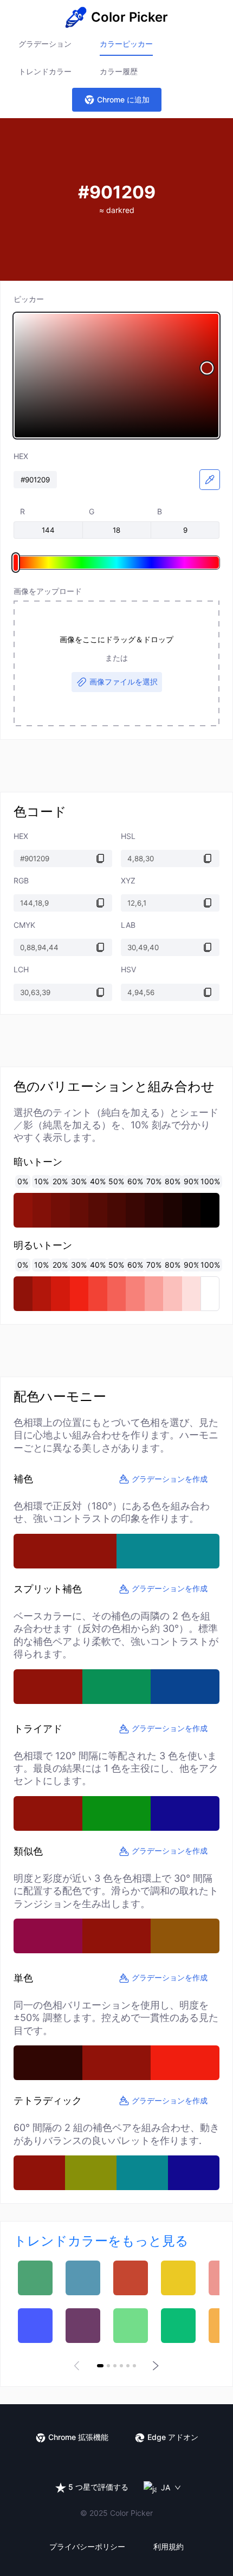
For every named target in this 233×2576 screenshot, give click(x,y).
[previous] (79, 2366)
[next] (154, 2366)
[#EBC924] (178, 2278)
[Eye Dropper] (210, 480)
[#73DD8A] (131, 2326)
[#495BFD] (35, 2326)
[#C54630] (131, 2278)
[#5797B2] (83, 2278)
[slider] (116, 376)
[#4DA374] (35, 2278)
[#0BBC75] (178, 2326)
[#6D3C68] (83, 2326)
